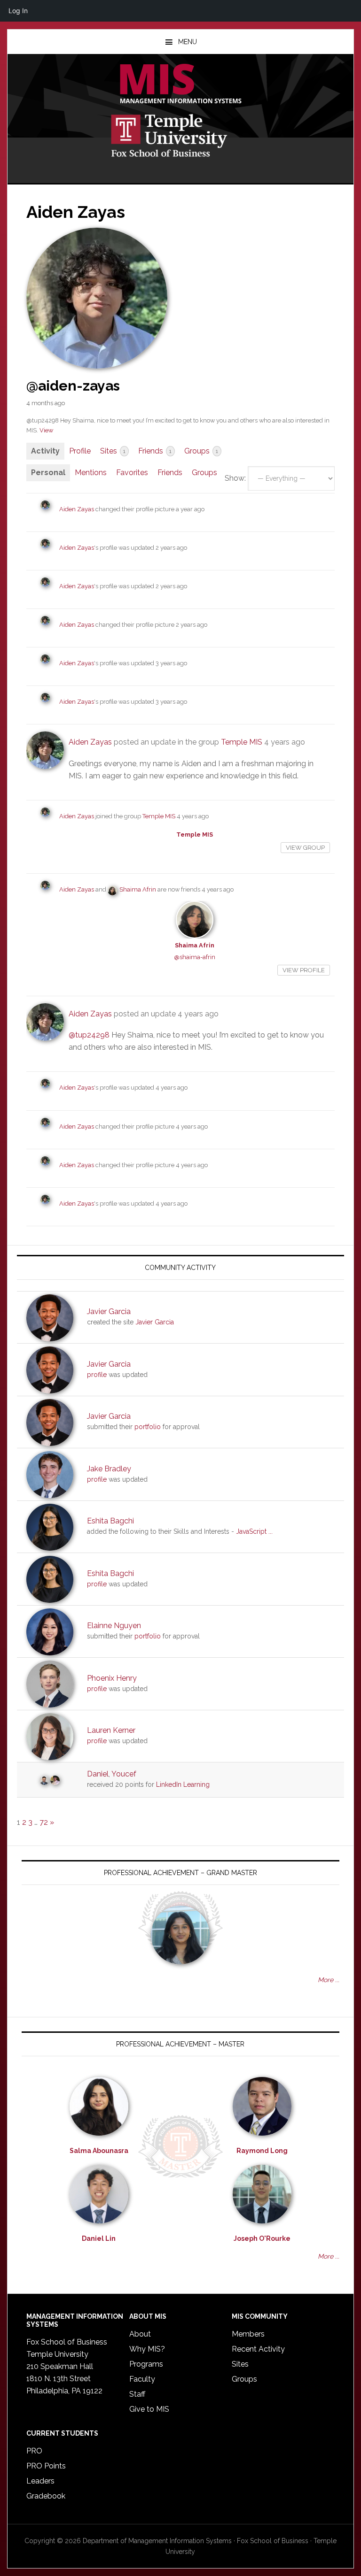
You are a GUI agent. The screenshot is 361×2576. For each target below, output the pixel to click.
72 (44, 1822)
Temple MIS (180, 85)
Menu (188, 42)
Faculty (142, 2379)
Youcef (124, 1774)
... (271, 1531)
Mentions (91, 473)
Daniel (98, 1774)
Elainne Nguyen (114, 1626)
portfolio (148, 1427)
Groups (201, 451)
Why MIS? (147, 2349)
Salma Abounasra (99, 2151)
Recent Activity (258, 2349)
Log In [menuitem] (18, 11)
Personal (48, 473)
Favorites (132, 473)
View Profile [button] (304, 970)
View (46, 430)
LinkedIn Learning (183, 1784)
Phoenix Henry (112, 1678)
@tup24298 (89, 1035)
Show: (235, 478)
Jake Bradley (109, 1469)
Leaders (40, 2481)
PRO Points (46, 2466)
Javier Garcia (109, 1311)
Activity (45, 451)
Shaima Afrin (138, 889)
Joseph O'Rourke (262, 2238)
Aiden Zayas (77, 509)
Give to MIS (149, 2409)
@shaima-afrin (195, 957)
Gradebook (46, 2496)
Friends (155, 451)
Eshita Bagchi (110, 1521)
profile (97, 1375)
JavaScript (251, 1531)
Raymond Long (262, 2151)
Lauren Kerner (111, 1730)
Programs (146, 2364)
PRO (34, 2451)
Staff (137, 2394)
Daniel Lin (99, 2238)
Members (248, 2334)
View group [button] (305, 848)
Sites (113, 451)
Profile (80, 451)
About (140, 2334)
